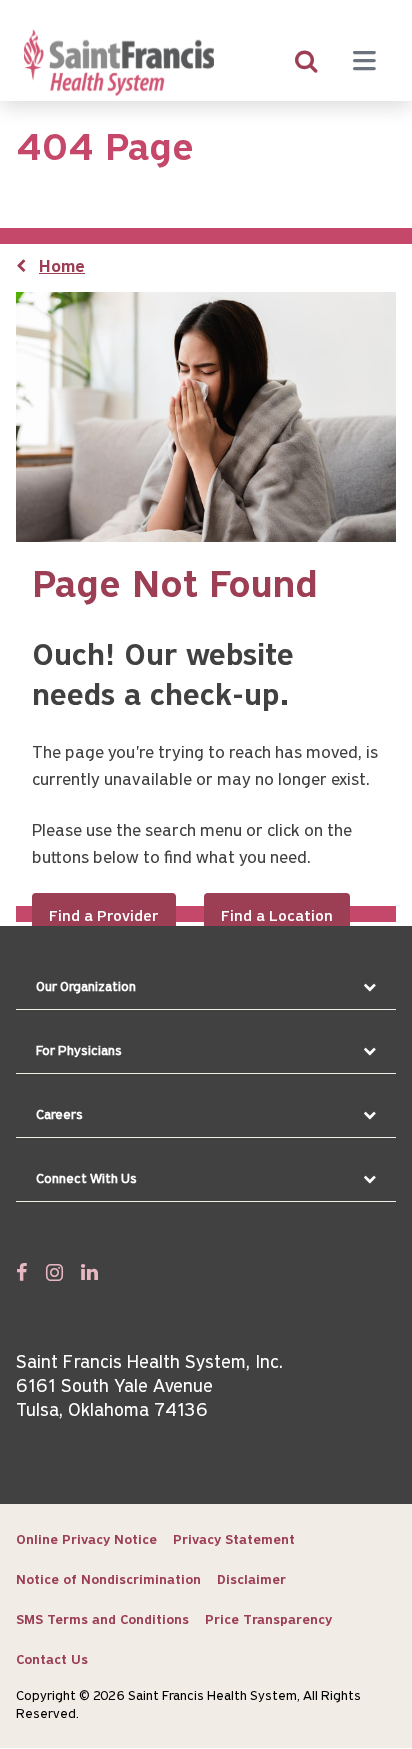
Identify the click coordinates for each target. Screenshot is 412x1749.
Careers (59, 1115)
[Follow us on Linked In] (89, 1272)
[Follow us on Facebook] (22, 1272)
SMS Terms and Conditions (102, 1620)
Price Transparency (268, 1620)
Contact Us (52, 1660)
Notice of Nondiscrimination (108, 1580)
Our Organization (86, 987)
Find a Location (277, 917)
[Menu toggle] (364, 63)
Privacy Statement (234, 1540)
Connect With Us (86, 1179)
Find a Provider (104, 917)
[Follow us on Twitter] (54, 1272)
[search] (306, 63)
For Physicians (79, 1051)
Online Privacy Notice (86, 1540)
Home (62, 268)
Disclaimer (251, 1580)
